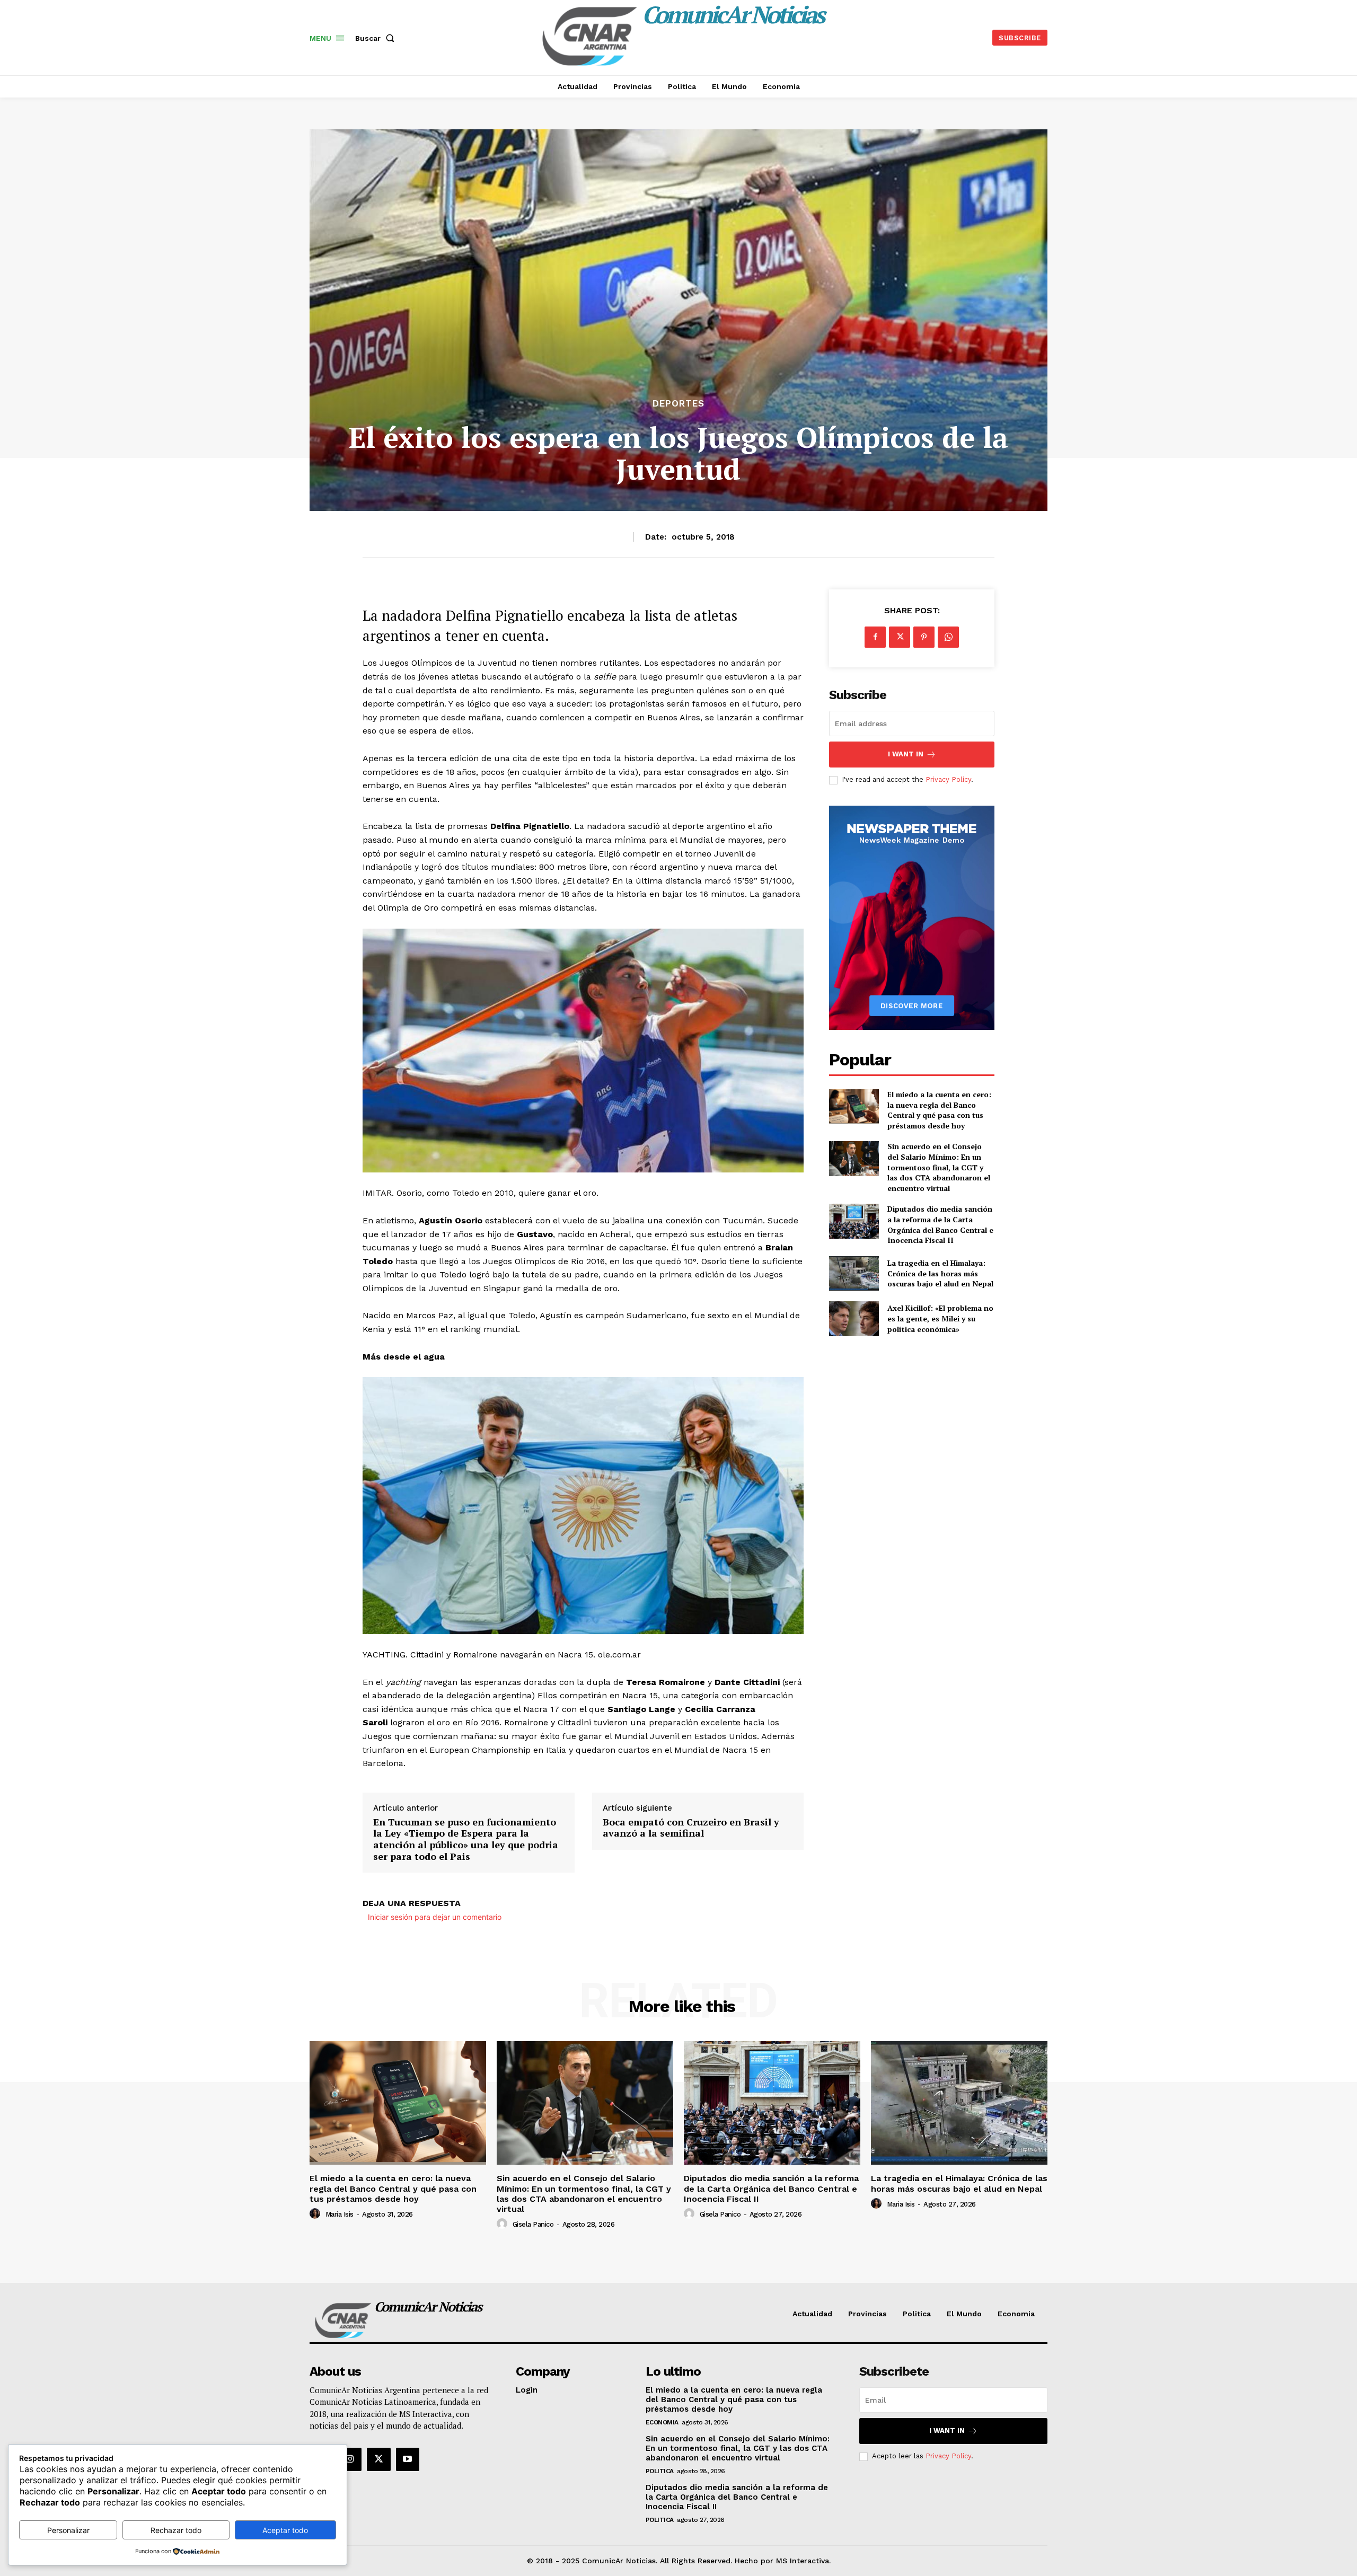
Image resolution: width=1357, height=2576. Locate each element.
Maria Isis (340, 2214)
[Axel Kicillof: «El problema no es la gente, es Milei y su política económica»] (854, 1318)
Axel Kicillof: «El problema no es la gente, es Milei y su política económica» (940, 1318)
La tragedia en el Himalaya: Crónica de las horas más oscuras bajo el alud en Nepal (940, 1273)
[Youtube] (408, 2459)
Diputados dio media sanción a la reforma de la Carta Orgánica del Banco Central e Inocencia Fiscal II (940, 1224)
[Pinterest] (924, 637)
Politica (660, 2471)
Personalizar (68, 2530)
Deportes (678, 404)
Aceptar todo (285, 2530)
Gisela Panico (533, 2224)
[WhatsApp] (948, 637)
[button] (377, 38)
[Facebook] (875, 637)
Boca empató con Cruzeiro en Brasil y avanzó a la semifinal (691, 1828)
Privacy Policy (948, 779)
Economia (662, 2422)
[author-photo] (316, 2214)
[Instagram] (350, 2459)
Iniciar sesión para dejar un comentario (435, 1917)
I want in (906, 754)
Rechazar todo (176, 2530)
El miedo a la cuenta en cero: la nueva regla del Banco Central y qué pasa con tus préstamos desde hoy (939, 1110)
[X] (900, 637)
